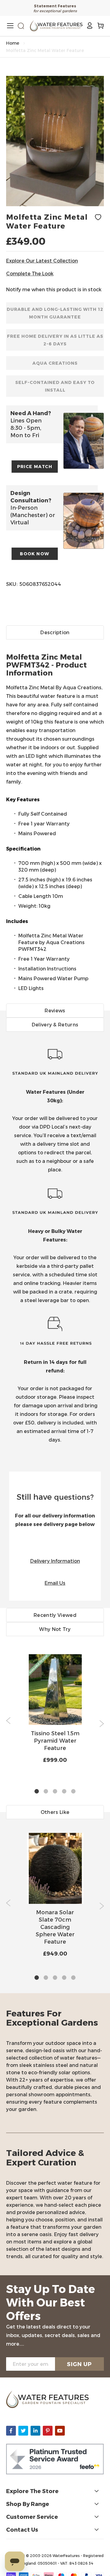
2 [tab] (46, 1792)
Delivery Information (55, 1561)
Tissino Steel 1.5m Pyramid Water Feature (55, 1740)
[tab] (55, 815)
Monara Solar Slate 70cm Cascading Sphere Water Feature (55, 1927)
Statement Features (55, 6)
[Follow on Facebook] (11, 2431)
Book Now (35, 554)
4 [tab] (64, 1792)
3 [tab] (55, 1792)
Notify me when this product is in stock (54, 289)
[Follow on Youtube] (60, 2431)
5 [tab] (73, 1792)
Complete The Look (30, 273)
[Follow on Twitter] (23, 2431)
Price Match (35, 466)
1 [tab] (37, 1792)
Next (102, 1724)
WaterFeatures (67, 2556)
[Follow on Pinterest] (48, 2431)
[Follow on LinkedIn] (35, 2431)
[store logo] (56, 26)
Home (13, 43)
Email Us (55, 1583)
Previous (8, 1721)
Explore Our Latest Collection (42, 261)
